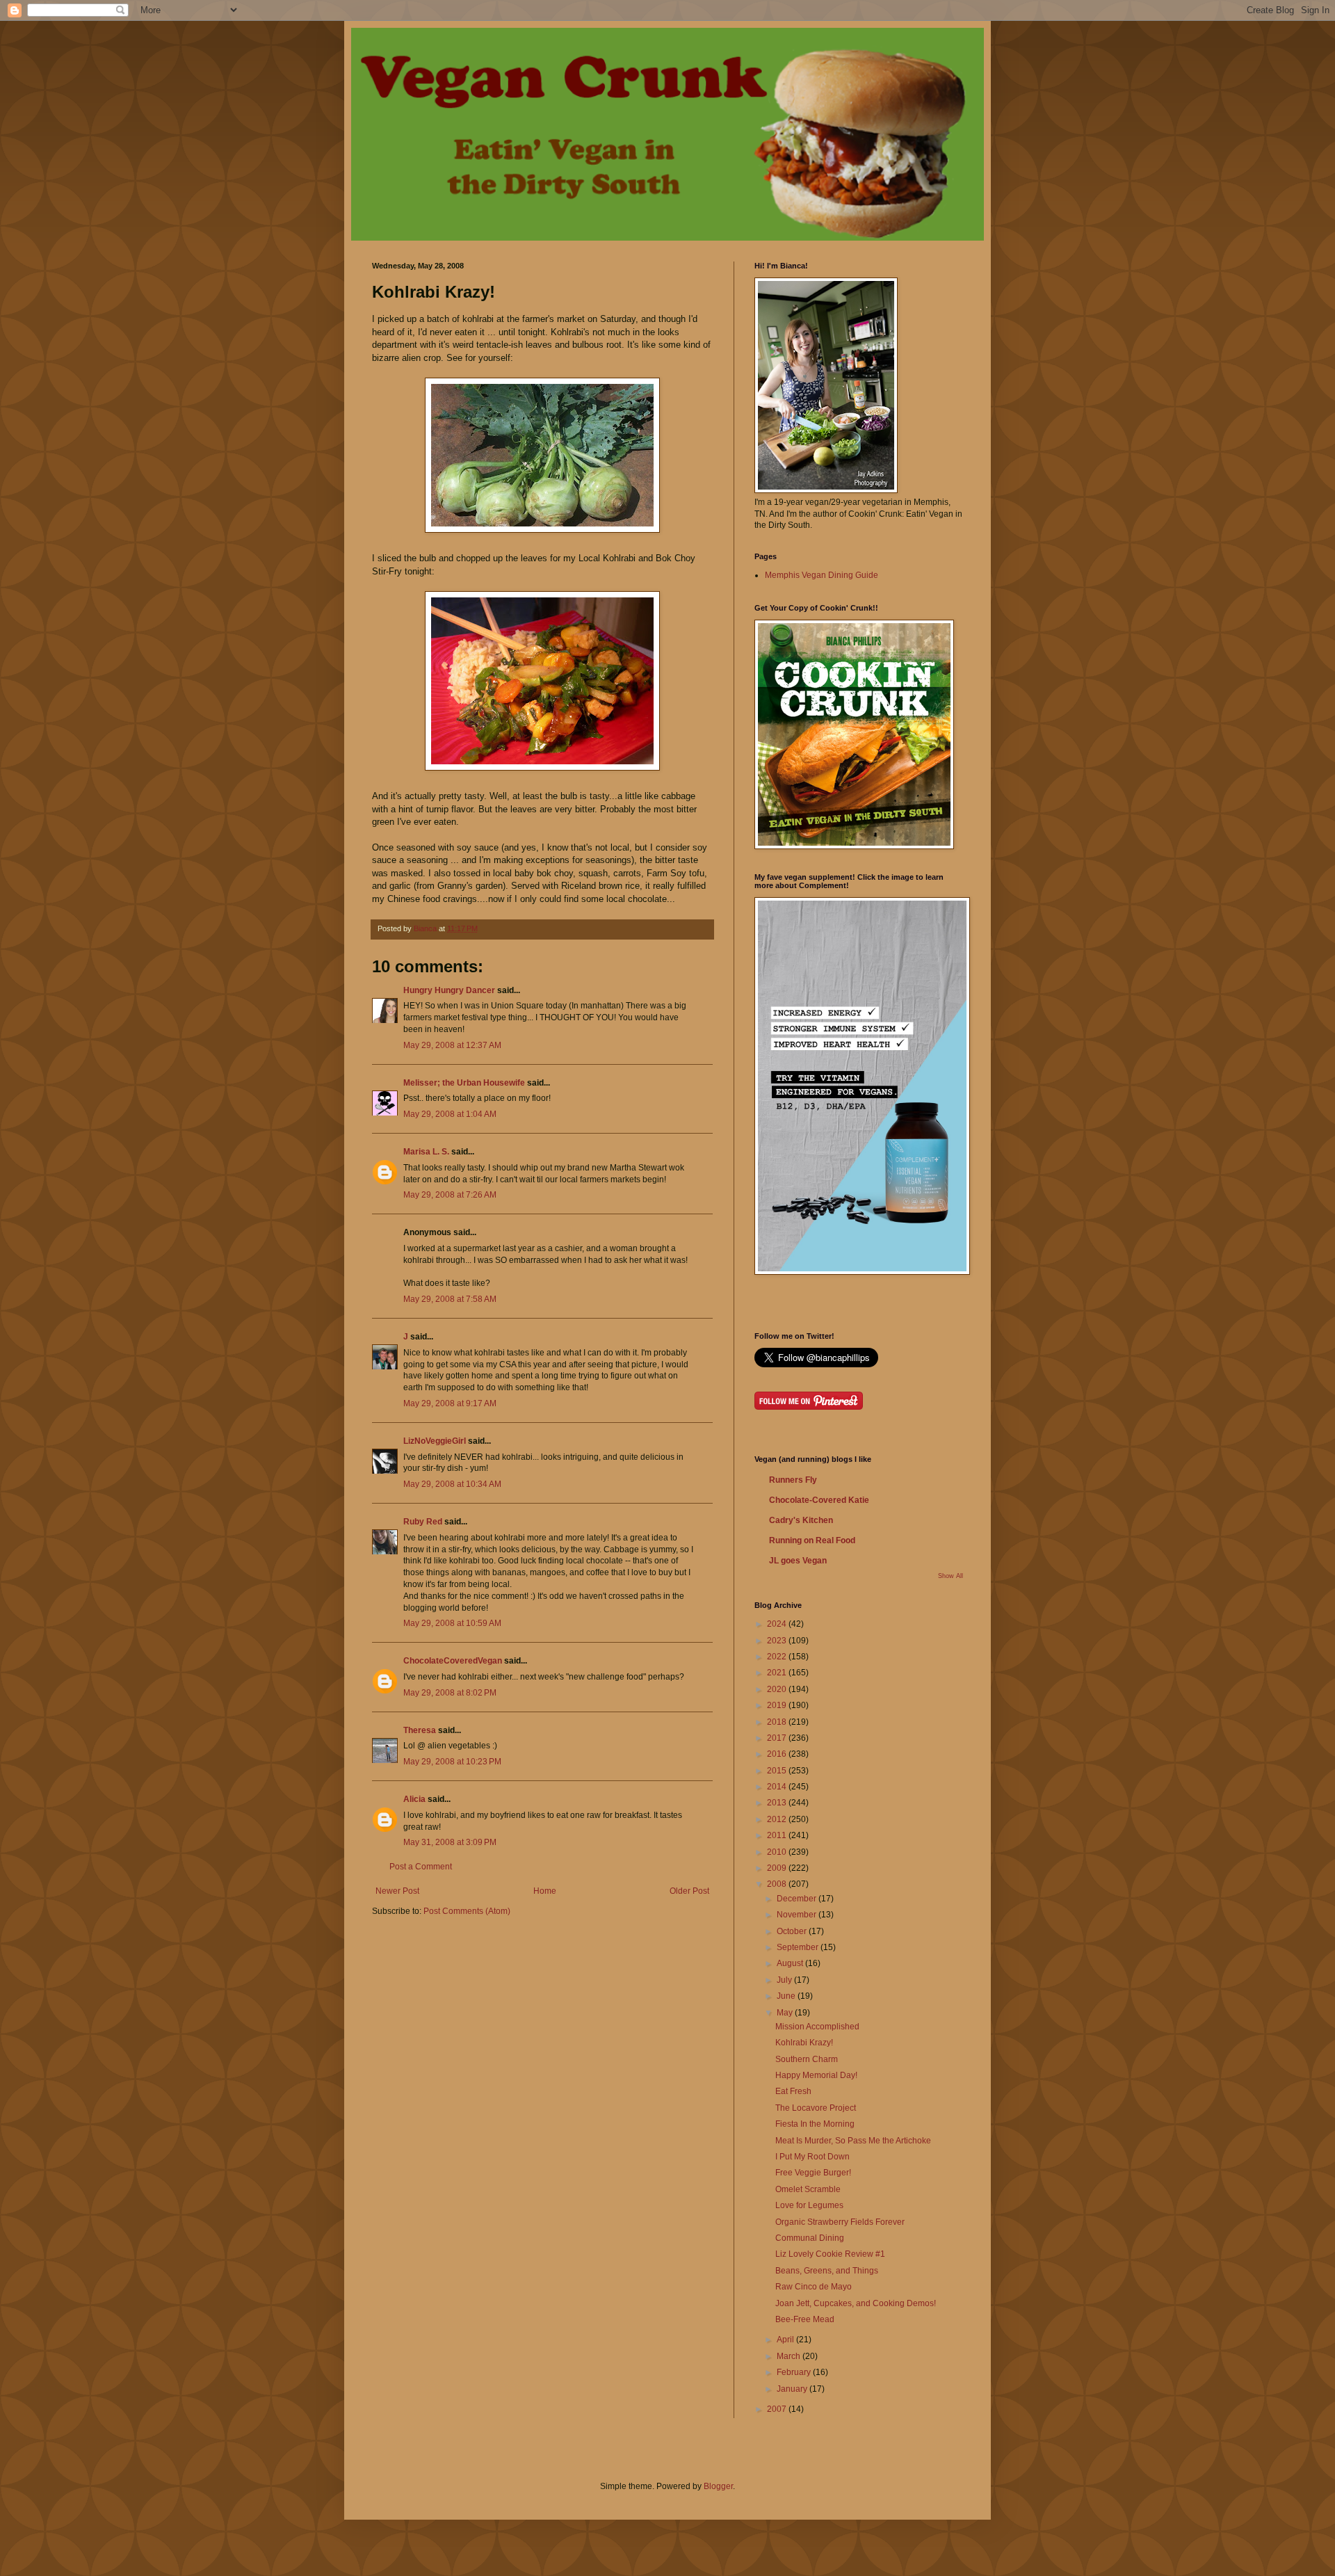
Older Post (689, 1891)
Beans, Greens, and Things (827, 2271)
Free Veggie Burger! (813, 2173)
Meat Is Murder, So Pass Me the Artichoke (853, 2141)
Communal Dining (810, 2238)
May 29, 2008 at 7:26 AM (450, 1195)
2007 (778, 2409)
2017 (778, 1738)
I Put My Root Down (812, 2157)
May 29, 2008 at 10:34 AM (452, 1484)
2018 (778, 1722)
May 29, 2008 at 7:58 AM (450, 1299)
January (793, 2389)
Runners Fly (793, 1480)
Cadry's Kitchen (801, 1520)
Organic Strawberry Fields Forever (840, 2222)
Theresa (420, 1730)
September (799, 1947)
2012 (778, 1819)
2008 (778, 1884)
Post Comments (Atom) (467, 1911)
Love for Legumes (809, 2205)
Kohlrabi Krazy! (804, 2043)
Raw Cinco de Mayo (814, 2287)
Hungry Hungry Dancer (449, 990)
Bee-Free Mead (805, 2319)
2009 (778, 1868)
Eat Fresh (793, 2091)
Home (545, 1891)
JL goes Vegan (798, 1561)
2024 (778, 1624)
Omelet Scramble (808, 2189)
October (793, 1931)
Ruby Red (423, 1522)
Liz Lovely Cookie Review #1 (830, 2254)
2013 (778, 1803)
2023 (778, 1641)
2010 (778, 1852)
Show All (950, 1576)
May (786, 2013)
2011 (778, 1835)
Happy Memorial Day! (816, 2075)
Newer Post (397, 1891)
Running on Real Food (812, 1540)
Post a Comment (421, 1867)
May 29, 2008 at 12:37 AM (452, 1045)
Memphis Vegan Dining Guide (822, 575)
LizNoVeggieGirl (435, 1441)
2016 (778, 1754)
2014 (778, 1787)
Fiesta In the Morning (815, 2124)
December (798, 1899)
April (786, 2340)
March (790, 2356)
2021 (778, 1673)
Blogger (718, 2486)
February (795, 2372)
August (791, 1963)
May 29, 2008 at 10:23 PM (452, 1762)
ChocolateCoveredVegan (453, 1661)
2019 (778, 1705)
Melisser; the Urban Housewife (464, 1083)
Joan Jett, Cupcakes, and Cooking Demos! (856, 2303)
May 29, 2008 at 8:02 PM (450, 1693)
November (798, 1915)
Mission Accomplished (817, 2027)
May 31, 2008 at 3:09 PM (450, 1842)
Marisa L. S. (426, 1152)
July (785, 1980)
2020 (778, 1689)
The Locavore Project (816, 2108)
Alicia (414, 1799)
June (787, 1996)
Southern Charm (807, 2059)
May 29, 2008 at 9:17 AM (450, 1403)
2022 (778, 1657)
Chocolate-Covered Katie (819, 1500)
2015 (778, 1771)
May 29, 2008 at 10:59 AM (452, 1623)
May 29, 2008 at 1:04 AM (450, 1114)
